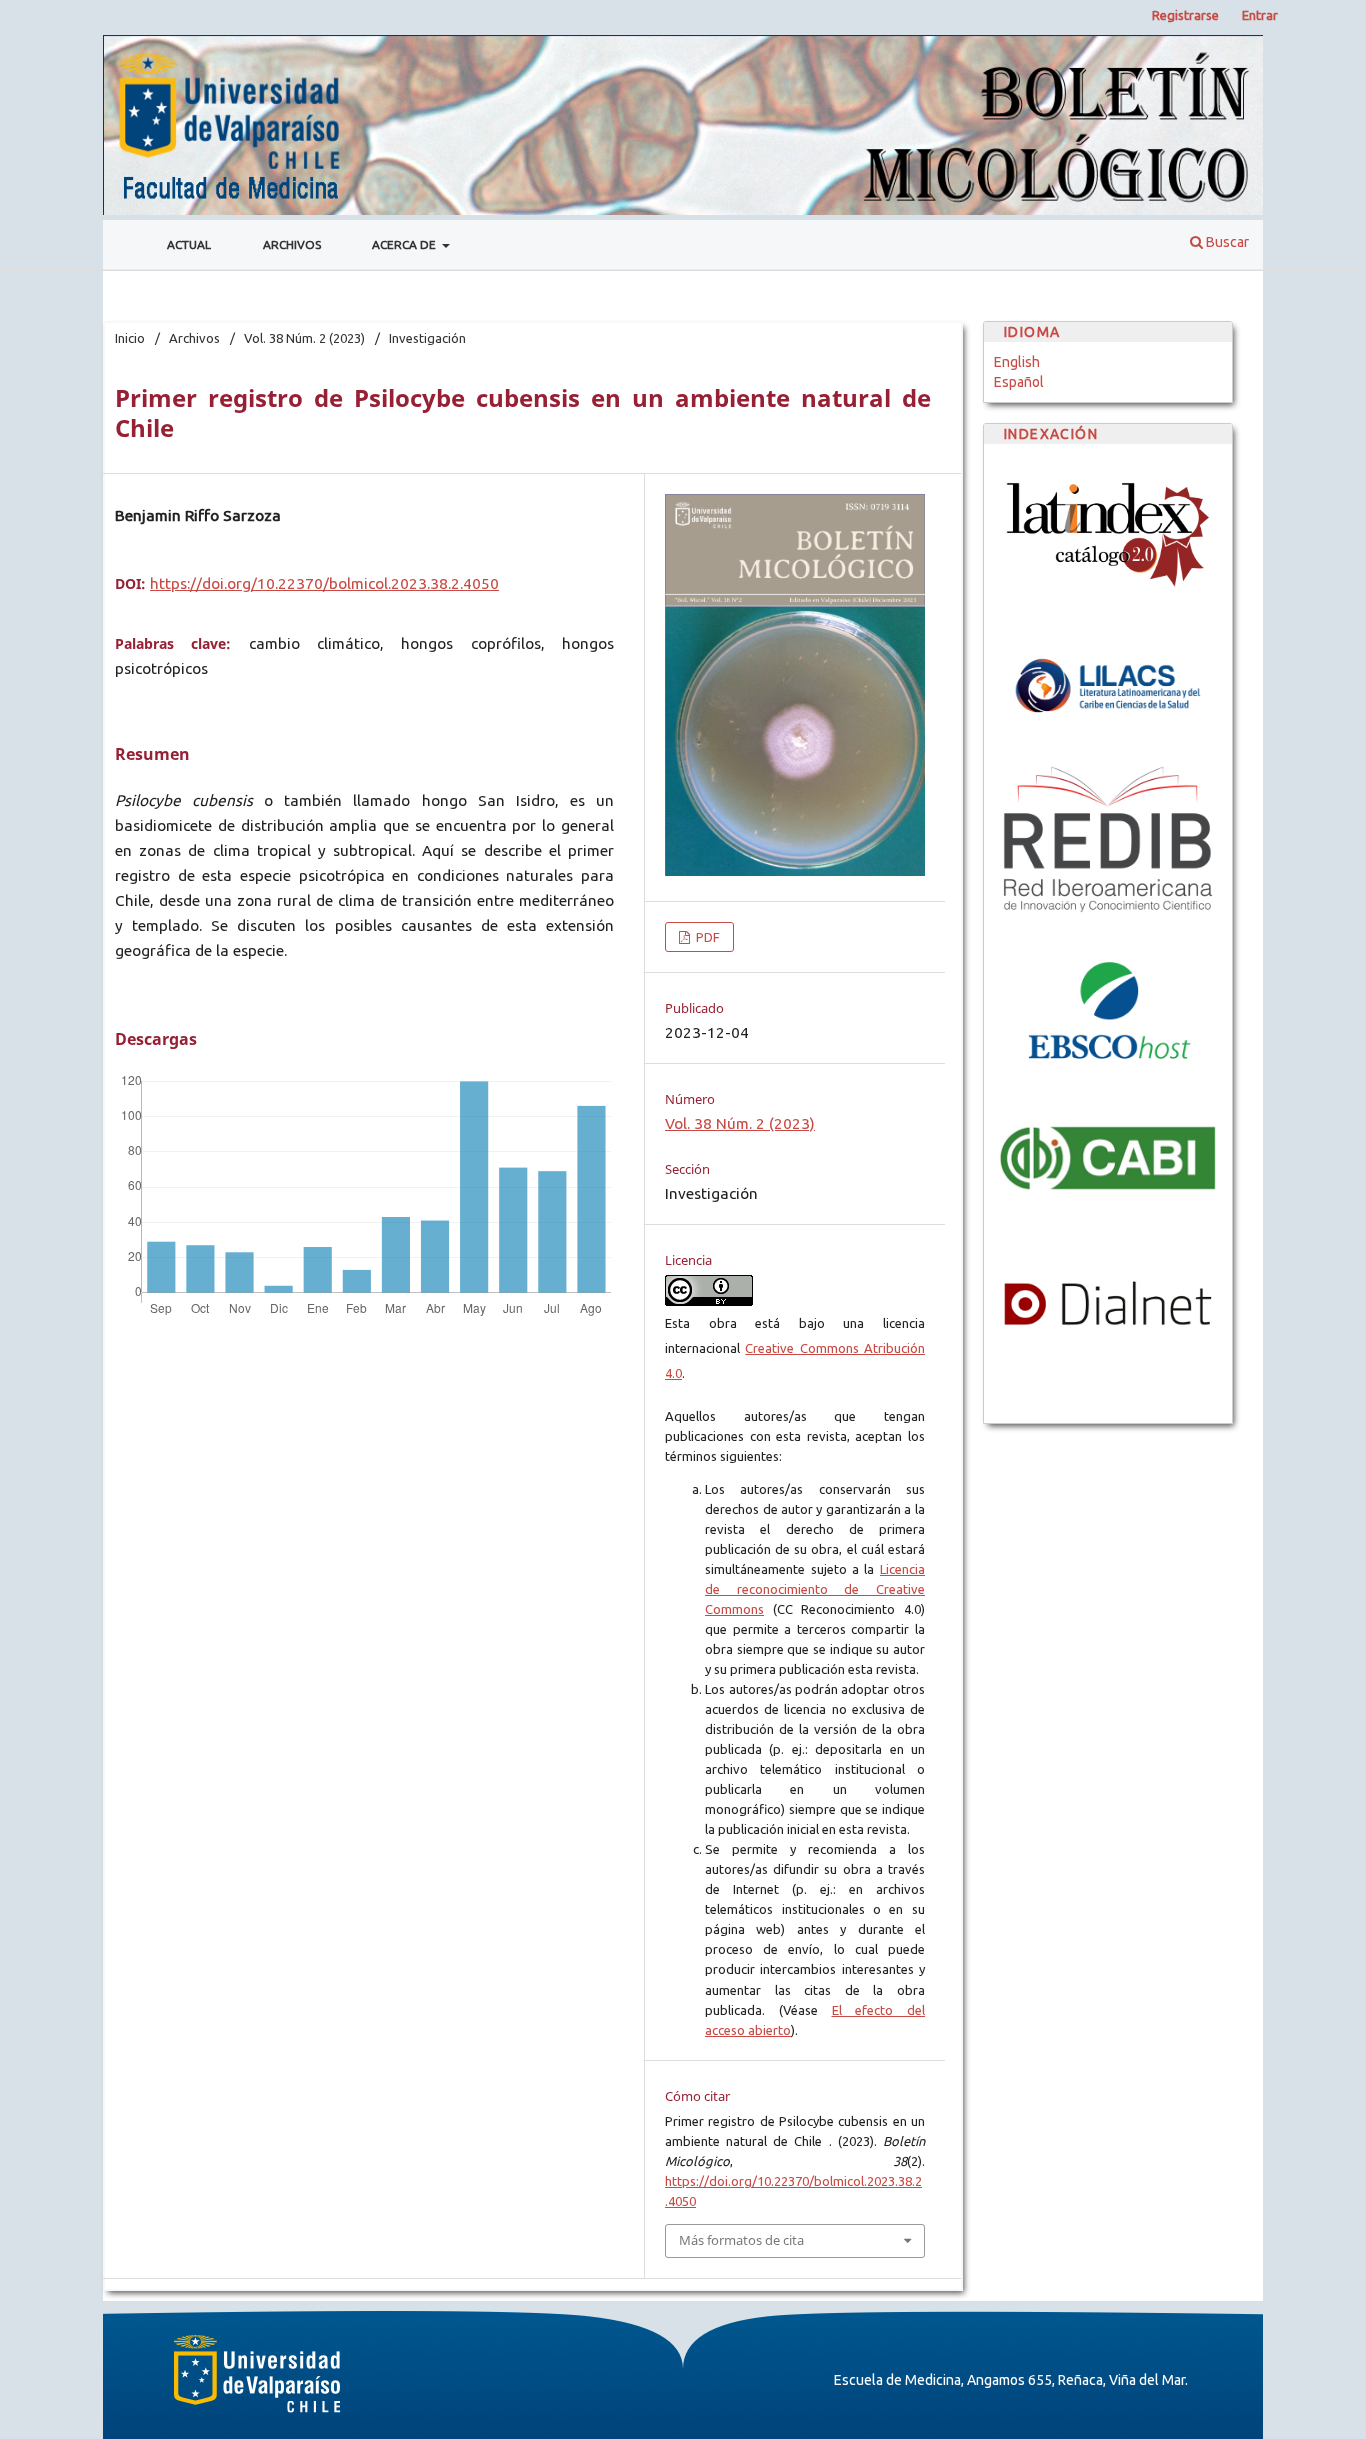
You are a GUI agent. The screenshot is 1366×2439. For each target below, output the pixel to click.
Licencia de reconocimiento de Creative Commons (815, 1589)
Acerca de (405, 244)
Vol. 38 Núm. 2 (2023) (304, 338)
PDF (706, 937)
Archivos (292, 244)
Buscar (1226, 242)
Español (1019, 382)
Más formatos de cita (741, 2240)
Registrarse (1185, 15)
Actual (189, 244)
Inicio (130, 338)
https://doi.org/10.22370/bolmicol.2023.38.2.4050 (324, 583)
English (1017, 362)
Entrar (1260, 15)
